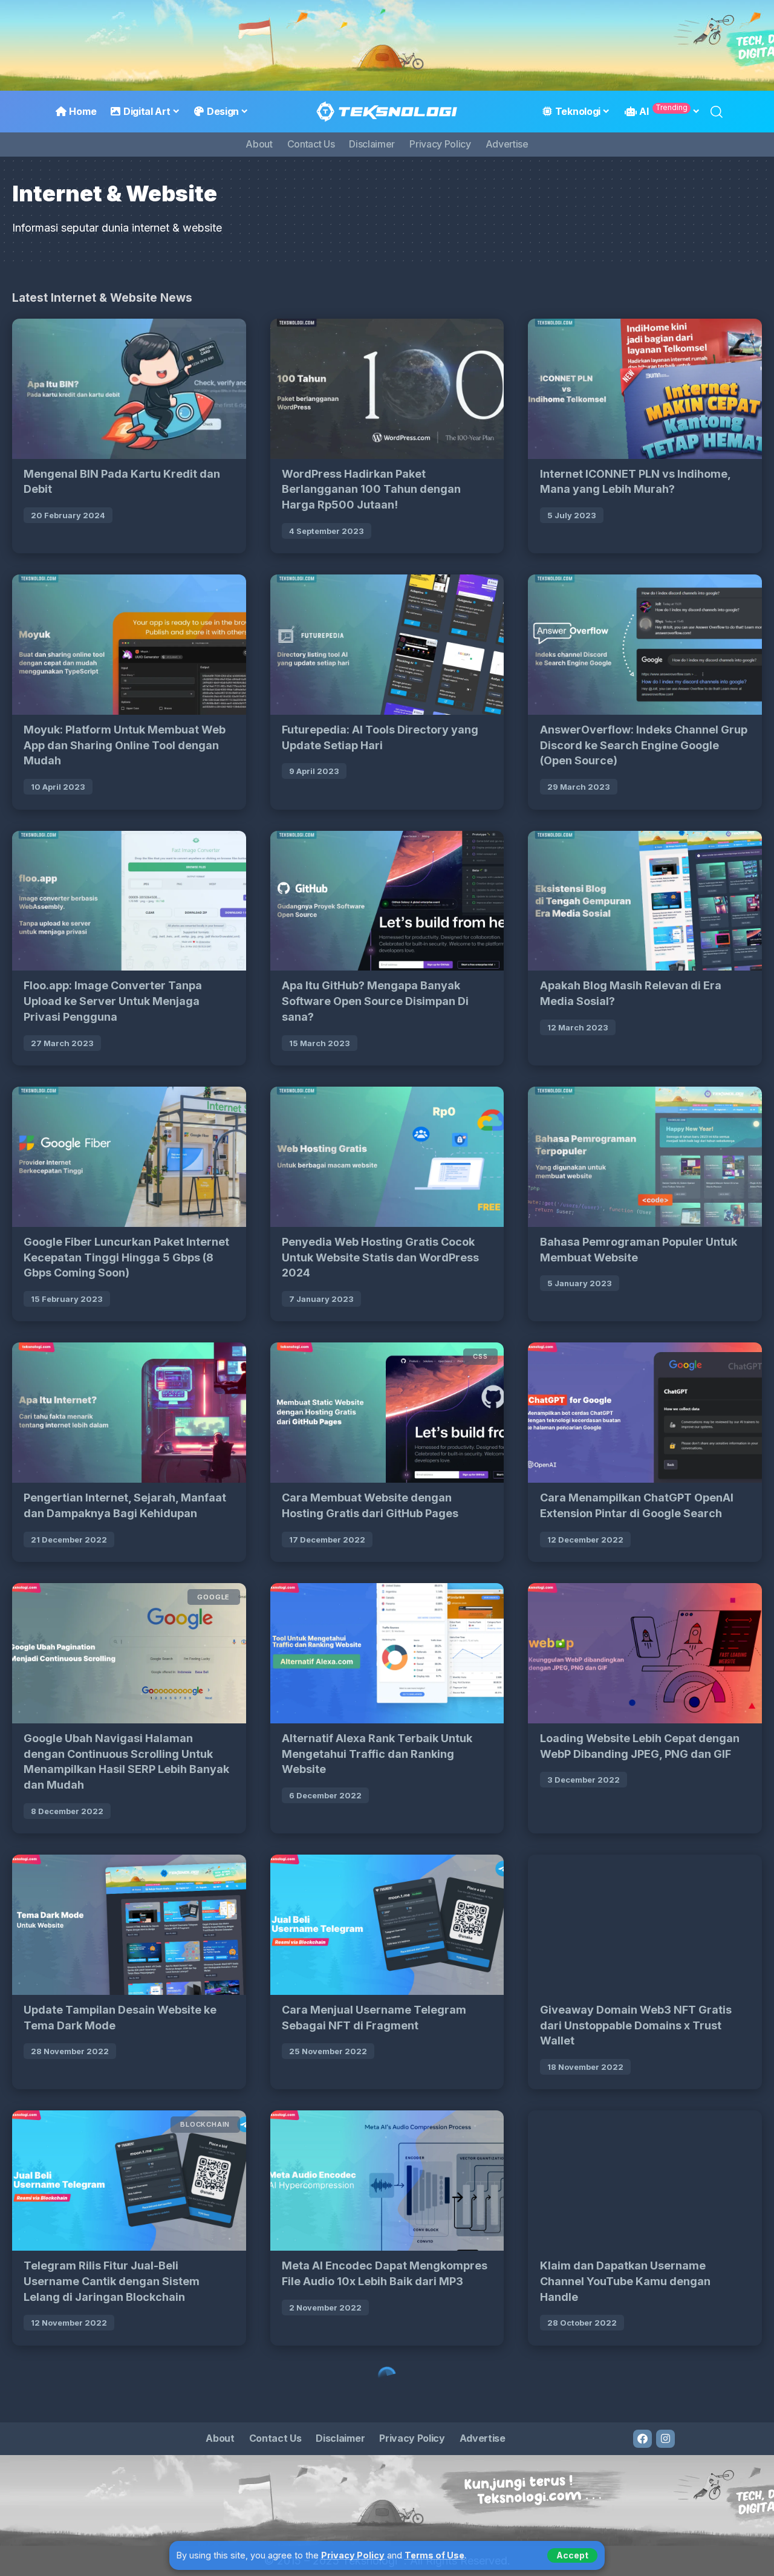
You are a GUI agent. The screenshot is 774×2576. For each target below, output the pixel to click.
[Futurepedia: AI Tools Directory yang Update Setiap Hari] (387, 645)
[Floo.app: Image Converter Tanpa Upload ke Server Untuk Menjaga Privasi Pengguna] (129, 901)
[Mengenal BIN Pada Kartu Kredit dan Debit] (129, 389)
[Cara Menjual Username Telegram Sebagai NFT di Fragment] (387, 1925)
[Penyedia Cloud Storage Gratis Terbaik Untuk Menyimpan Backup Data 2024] (645, 2437)
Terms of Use (434, 2555)
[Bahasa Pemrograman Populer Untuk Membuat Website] (645, 1157)
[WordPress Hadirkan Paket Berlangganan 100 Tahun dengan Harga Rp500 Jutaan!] (387, 389)
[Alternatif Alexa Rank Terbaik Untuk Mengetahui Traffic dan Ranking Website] (387, 1653)
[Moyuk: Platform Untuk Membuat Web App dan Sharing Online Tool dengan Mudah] (129, 645)
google (213, 1597)
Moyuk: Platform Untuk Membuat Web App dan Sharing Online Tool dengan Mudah (125, 745)
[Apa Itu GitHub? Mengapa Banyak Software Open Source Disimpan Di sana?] (387, 901)
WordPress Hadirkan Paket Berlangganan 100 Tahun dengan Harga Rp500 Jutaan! (371, 489)
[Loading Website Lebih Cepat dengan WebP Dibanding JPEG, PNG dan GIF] (645, 1653)
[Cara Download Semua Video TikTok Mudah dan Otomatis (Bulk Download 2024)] (387, 2437)
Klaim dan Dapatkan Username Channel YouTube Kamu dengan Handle (625, 2281)
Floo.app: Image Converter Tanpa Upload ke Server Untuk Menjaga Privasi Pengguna (113, 1001)
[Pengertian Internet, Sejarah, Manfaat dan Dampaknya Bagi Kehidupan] (129, 1413)
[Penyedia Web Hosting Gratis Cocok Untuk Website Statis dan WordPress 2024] (387, 1157)
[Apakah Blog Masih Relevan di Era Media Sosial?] (645, 901)
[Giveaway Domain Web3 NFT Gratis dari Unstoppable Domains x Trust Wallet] (645, 1925)
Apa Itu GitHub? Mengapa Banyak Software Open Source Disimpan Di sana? (375, 1001)
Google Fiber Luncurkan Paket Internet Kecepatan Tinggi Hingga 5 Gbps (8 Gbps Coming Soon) (126, 1257)
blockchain (205, 2124)
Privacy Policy (353, 2555)
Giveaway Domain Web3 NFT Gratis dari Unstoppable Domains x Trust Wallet (636, 2025)
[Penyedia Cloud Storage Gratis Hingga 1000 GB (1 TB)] (129, 2437)
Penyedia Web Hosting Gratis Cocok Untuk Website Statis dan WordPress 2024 (380, 1257)
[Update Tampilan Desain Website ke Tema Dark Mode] (129, 1925)
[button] (572, 2555)
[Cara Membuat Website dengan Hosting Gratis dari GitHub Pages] (387, 1413)
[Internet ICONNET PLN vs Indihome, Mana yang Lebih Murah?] (645, 389)
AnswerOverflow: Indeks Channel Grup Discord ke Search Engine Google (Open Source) (644, 745)
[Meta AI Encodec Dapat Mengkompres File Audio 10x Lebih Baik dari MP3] (387, 2181)
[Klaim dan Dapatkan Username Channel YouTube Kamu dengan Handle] (645, 2181)
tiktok (473, 2380)
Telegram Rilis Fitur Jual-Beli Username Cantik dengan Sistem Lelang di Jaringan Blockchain (112, 2281)
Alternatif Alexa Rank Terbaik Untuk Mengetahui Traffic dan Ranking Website (377, 1754)
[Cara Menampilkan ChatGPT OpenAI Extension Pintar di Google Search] (645, 1413)
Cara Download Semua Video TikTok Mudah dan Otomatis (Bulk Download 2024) (381, 2537)
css (480, 1356)
